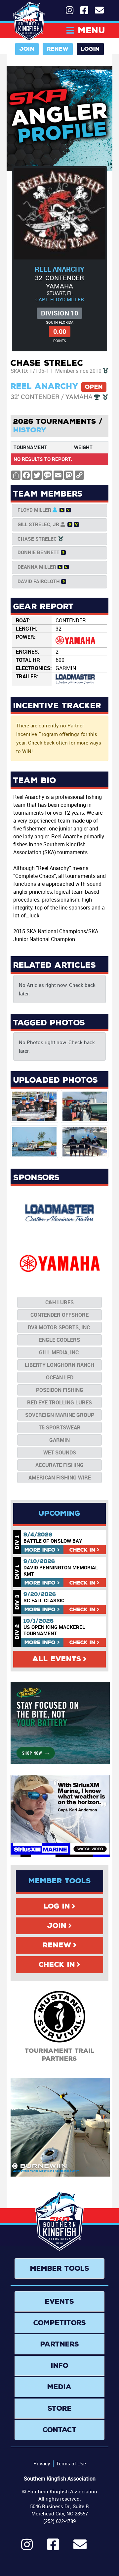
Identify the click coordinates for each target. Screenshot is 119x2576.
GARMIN (59, 1440)
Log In (57, 1906)
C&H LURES (59, 1302)
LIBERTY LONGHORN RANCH (59, 1365)
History (30, 430)
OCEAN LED (60, 1377)
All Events (57, 1659)
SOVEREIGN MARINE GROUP (60, 1415)
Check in (82, 1550)
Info (40, 1550)
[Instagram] (27, 2547)
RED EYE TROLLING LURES (59, 1402)
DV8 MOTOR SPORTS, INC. (60, 1327)
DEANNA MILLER (37, 567)
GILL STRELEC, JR (38, 524)
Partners (60, 2344)
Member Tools (60, 2268)
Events (59, 2301)
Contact (60, 2430)
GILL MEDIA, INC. (60, 1352)
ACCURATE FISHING (59, 1465)
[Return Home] (29, 21)
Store (60, 2408)
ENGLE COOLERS (59, 1340)
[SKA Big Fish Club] (105, 371)
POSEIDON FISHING (60, 1390)
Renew (58, 49)
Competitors (60, 2323)
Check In (57, 1965)
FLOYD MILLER (34, 510)
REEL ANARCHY (59, 269)
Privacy (42, 2463)
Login (90, 49)
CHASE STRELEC (37, 539)
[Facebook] (53, 2547)
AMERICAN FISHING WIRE (60, 1478)
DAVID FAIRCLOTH (39, 581)
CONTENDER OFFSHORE (59, 1315)
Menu (92, 30)
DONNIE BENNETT (39, 552)
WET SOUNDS (60, 1452)
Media (59, 2387)
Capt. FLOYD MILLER (60, 299)
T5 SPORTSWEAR (60, 1427)
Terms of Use (71, 2463)
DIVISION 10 (59, 313)
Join (27, 49)
